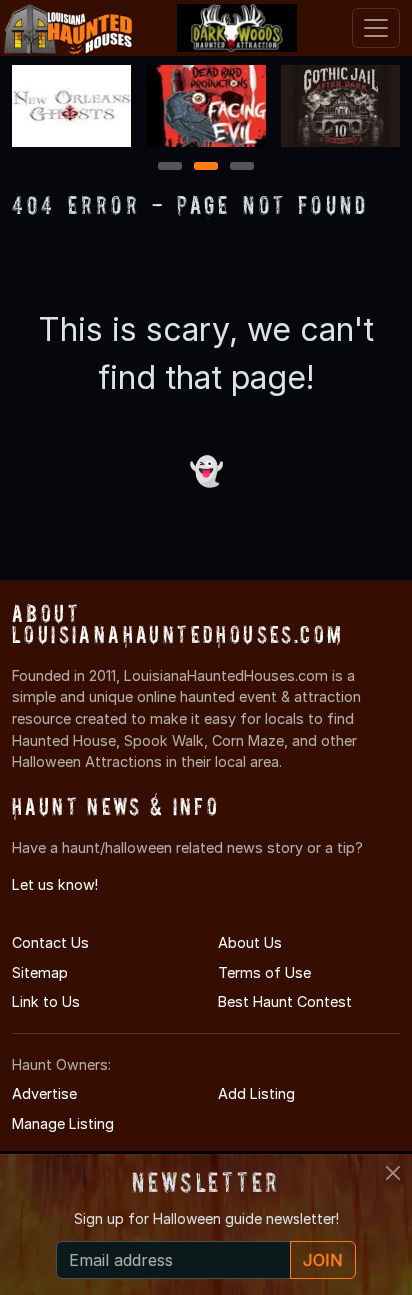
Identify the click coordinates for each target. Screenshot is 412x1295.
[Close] (393, 1173)
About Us (250, 942)
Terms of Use (264, 972)
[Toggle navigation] (376, 28)
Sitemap (40, 972)
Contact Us (50, 942)
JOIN (323, 1260)
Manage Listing (63, 1123)
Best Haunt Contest (285, 1001)
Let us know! (55, 884)
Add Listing (256, 1093)
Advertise (44, 1093)
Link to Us (46, 1001)
